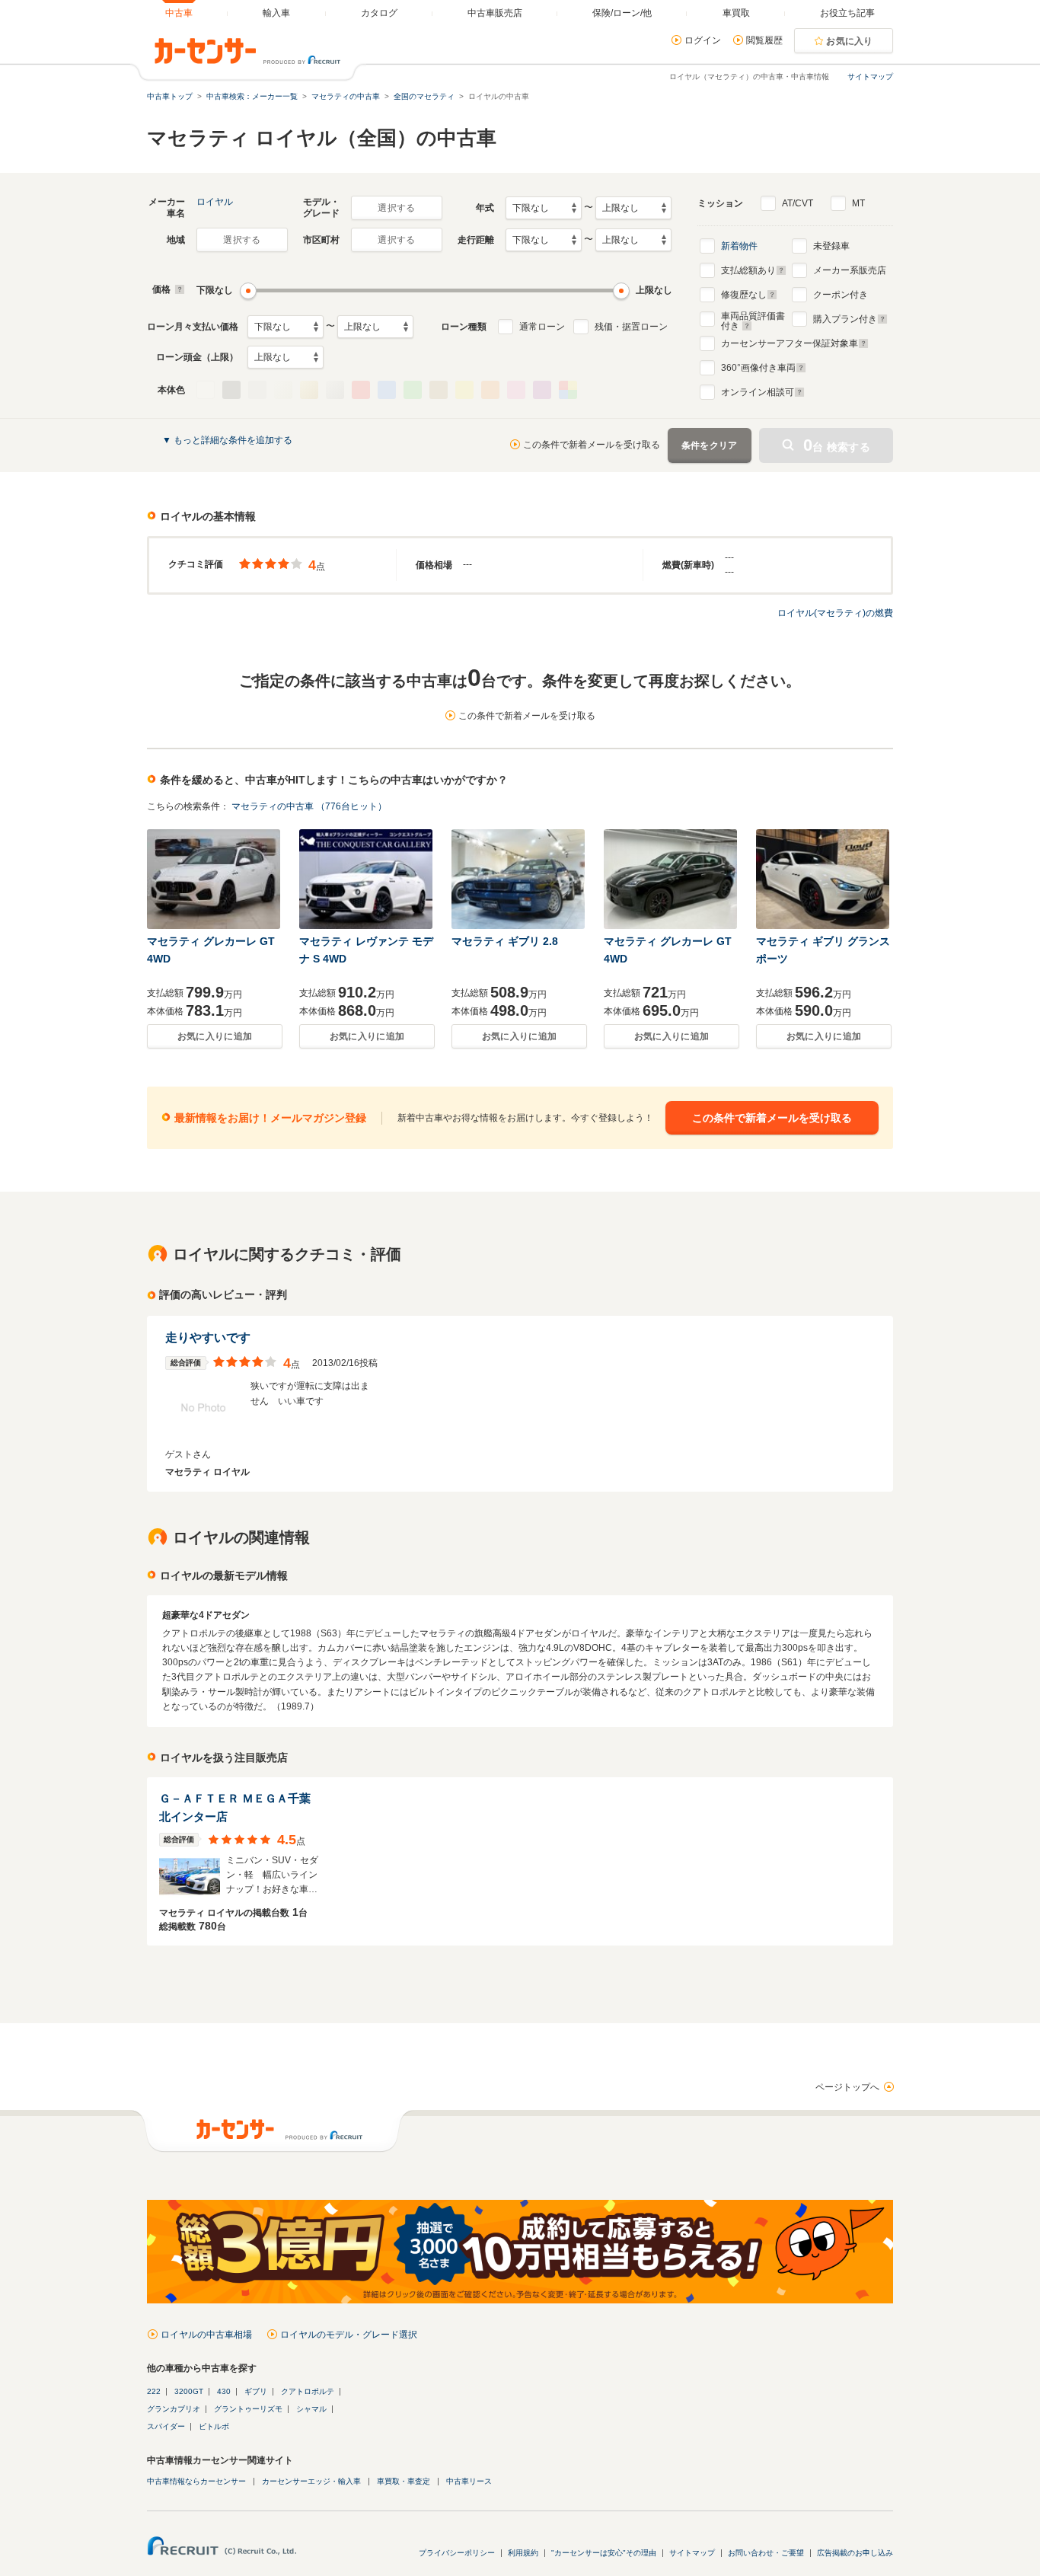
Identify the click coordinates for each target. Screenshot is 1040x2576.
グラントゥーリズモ (248, 2409)
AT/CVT (798, 203)
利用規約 (523, 2553)
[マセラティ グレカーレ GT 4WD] (215, 879)
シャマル (311, 2409)
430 (224, 2391)
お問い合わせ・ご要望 (766, 2553)
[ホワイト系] (206, 390)
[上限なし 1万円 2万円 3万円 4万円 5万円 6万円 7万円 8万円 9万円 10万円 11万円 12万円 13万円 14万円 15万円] (375, 327)
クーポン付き (841, 295)
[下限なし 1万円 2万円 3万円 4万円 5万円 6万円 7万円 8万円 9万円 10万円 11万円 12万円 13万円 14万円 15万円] (286, 327)
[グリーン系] (413, 390)
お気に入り (850, 41)
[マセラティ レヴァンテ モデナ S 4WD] (367, 879)
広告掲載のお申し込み (855, 2553)
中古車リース (469, 2481)
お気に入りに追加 (215, 1036)
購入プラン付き (845, 319)
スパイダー (166, 2426)
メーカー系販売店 (850, 270)
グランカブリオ (174, 2409)
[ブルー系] (387, 390)
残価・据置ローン (631, 327)
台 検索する (837, 445)
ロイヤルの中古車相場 (206, 2335)
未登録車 (831, 246)
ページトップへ (847, 2087)
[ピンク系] (516, 390)
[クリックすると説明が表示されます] (178, 289)
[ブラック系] (231, 390)
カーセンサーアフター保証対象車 (790, 343)
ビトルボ (214, 2426)
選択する (396, 208)
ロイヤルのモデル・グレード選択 (349, 2335)
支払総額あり (748, 270)
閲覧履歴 (764, 40)
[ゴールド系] (309, 390)
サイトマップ (870, 77)
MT (858, 203)
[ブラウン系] (439, 390)
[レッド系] (361, 390)
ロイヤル (215, 202)
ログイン (703, 40)
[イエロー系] (464, 390)
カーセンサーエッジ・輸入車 (311, 2481)
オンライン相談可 (758, 392)
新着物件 (739, 246)
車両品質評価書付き (753, 319)
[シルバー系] (335, 390)
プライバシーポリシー (457, 2553)
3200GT (189, 2391)
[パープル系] (542, 390)
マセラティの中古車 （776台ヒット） (309, 806)
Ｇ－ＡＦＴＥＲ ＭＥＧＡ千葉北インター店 (235, 1807)
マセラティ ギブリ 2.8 (505, 941)
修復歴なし (744, 295)
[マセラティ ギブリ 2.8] (519, 879)
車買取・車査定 (404, 2481)
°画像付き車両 (758, 368)
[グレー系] (257, 390)
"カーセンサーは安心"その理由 (604, 2553)
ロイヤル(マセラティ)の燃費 (835, 613)
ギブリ (256, 2391)
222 (154, 2391)
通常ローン (542, 327)
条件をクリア (710, 445)
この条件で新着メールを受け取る (592, 445)
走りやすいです (208, 1337)
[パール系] (283, 390)
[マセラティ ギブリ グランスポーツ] (824, 879)
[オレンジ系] (490, 390)
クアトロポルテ (308, 2391)
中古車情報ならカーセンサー (196, 2481)
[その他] (568, 390)
